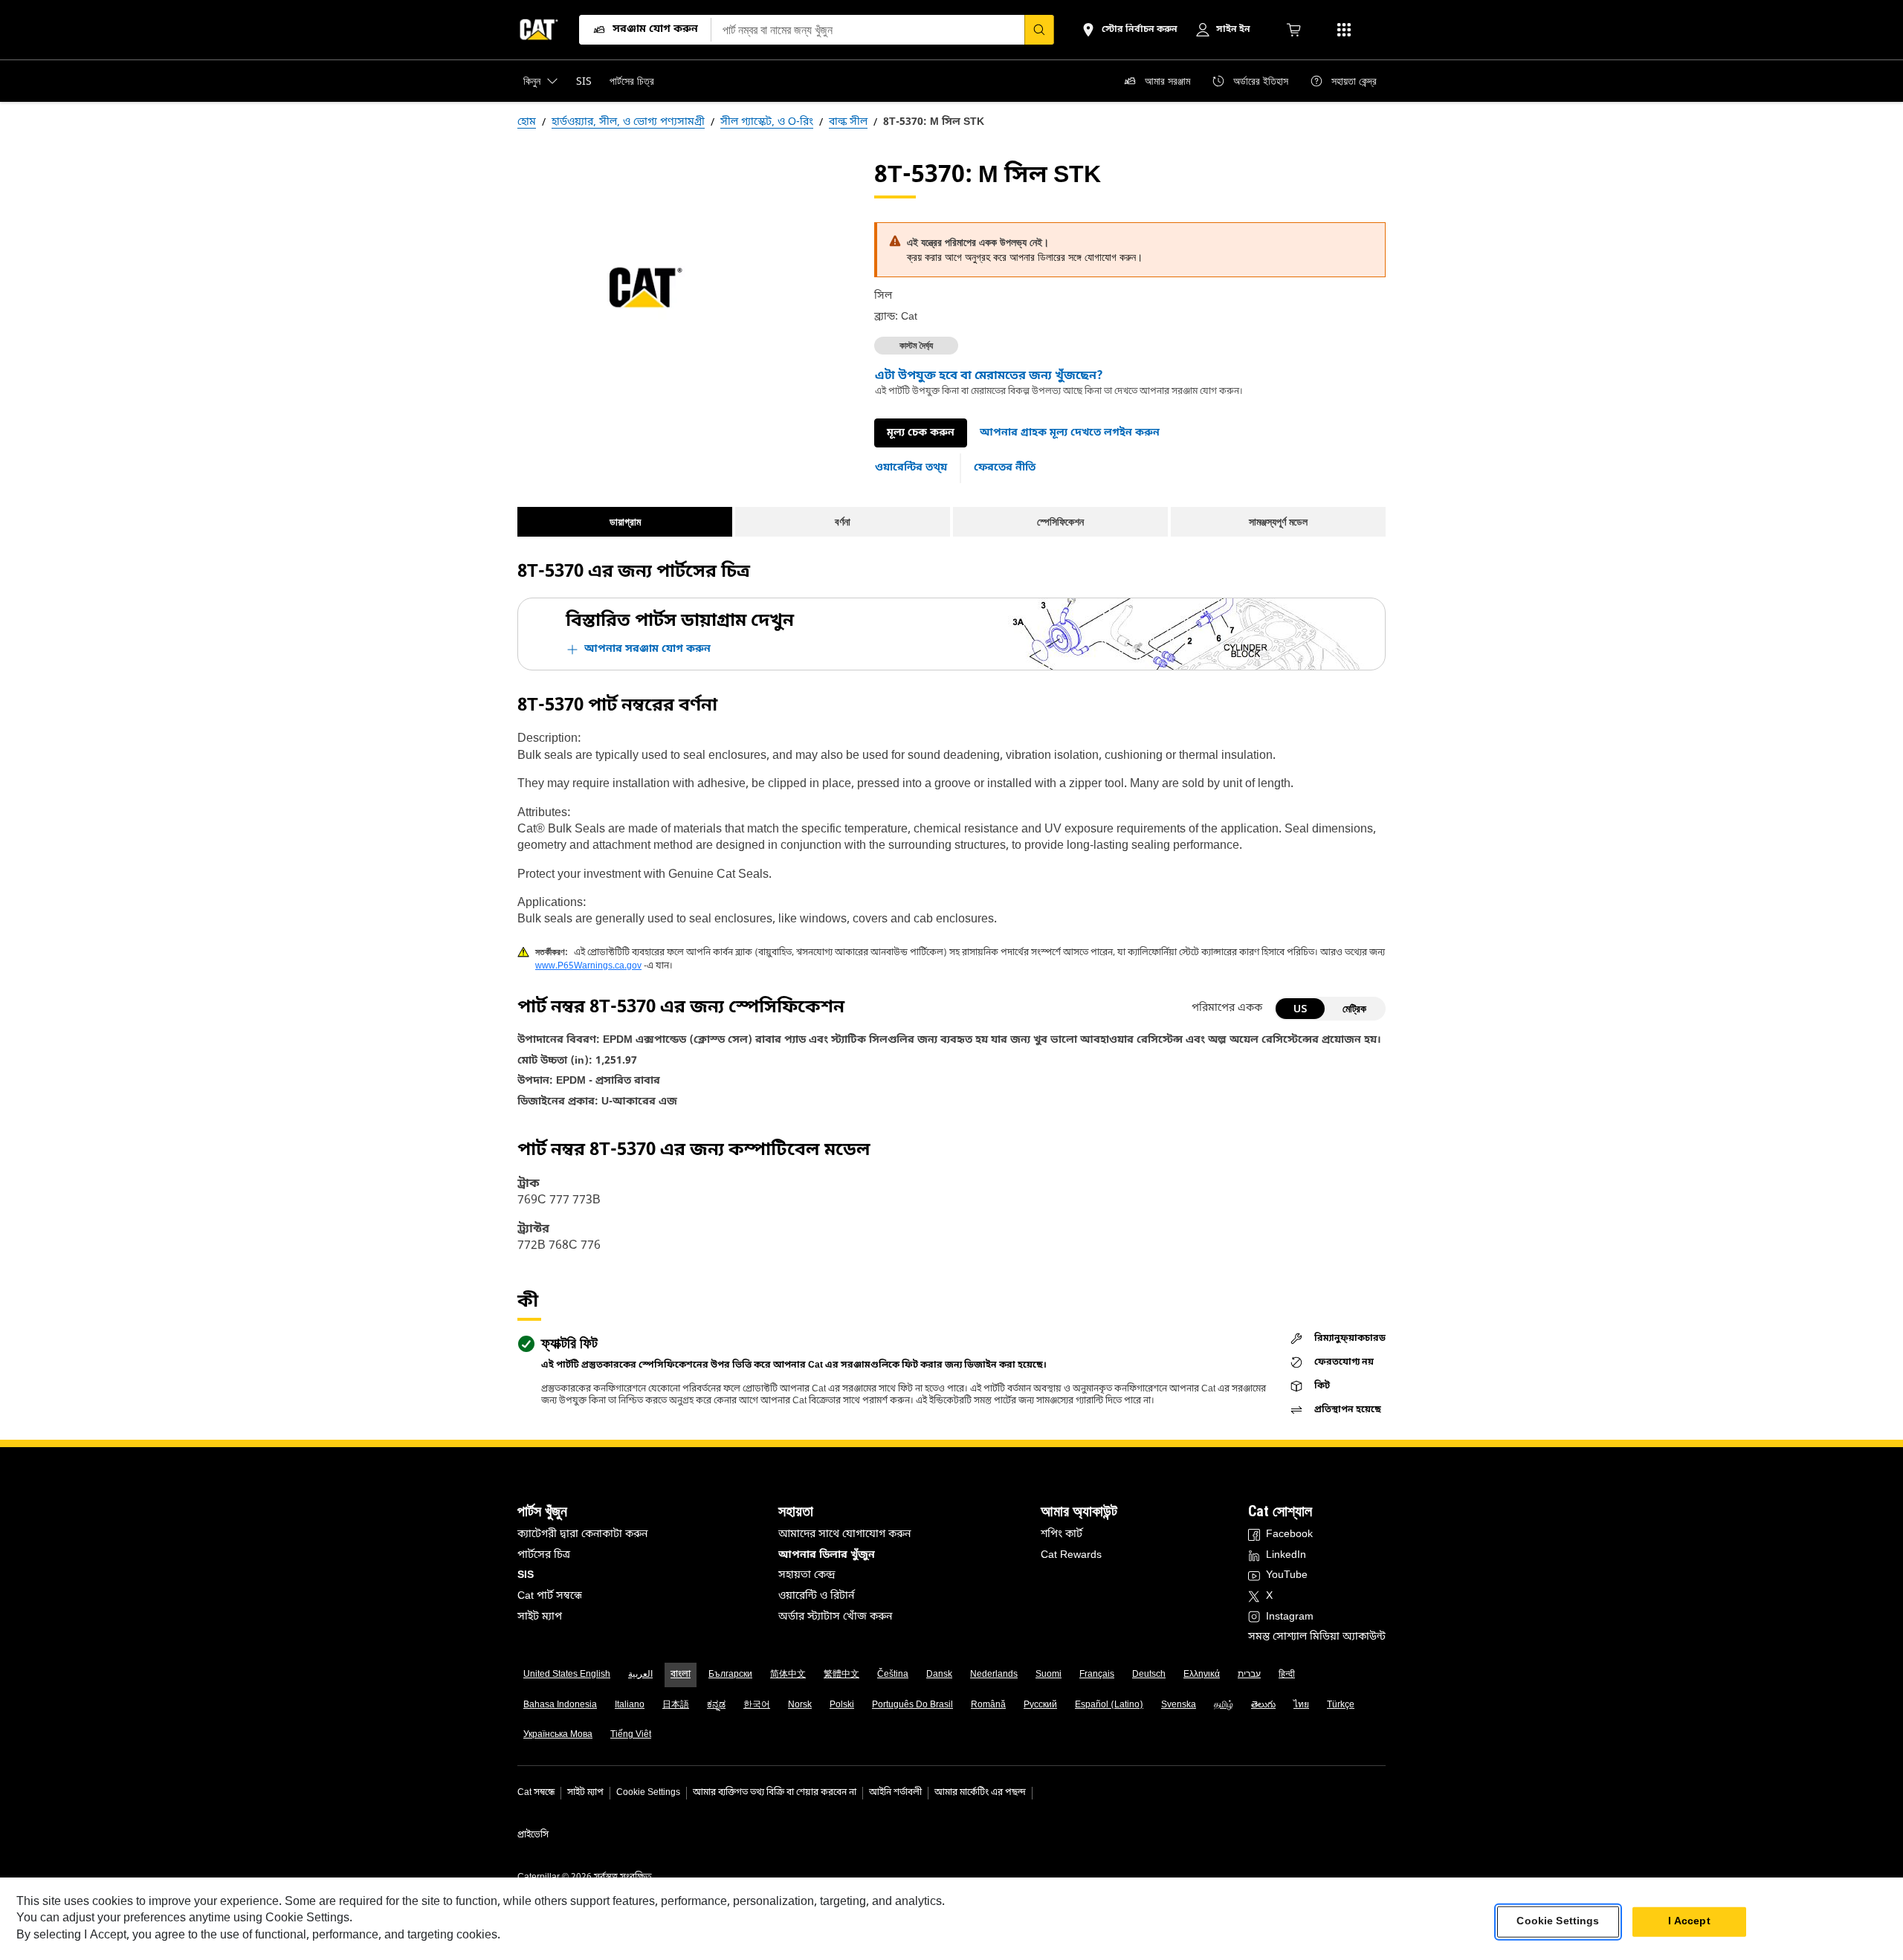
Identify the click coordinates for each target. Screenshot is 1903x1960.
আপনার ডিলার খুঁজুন (827, 1555)
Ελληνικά (1202, 1675)
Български (730, 1675)
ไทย (1301, 1705)
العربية (640, 1675)
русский (1040, 1705)
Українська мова (558, 1735)
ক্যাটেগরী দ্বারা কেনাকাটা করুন (582, 1534)
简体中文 (788, 1675)
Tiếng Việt (631, 1735)
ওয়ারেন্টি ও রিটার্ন (816, 1596)
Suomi (1049, 1675)
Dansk (939, 1675)
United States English (567, 1675)
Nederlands (994, 1675)
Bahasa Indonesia (560, 1705)
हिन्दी (1287, 1675)
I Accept (1689, 1922)
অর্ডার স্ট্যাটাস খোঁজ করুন (835, 1617)
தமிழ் (1224, 1705)
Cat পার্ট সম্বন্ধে (550, 1596)
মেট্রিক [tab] (1354, 1008)
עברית (1249, 1675)
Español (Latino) (1109, 1705)
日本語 (676, 1705)
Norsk (800, 1705)
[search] (1039, 30)
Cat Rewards (1071, 1555)
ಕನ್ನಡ (716, 1705)
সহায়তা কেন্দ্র (807, 1575)
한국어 (757, 1705)
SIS (526, 1575)
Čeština (893, 1675)
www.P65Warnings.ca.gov (588, 966)
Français (1097, 1675)
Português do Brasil (912, 1705)
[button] (1070, 433)
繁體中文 (841, 1675)
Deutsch (1149, 1675)
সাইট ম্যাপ (540, 1617)
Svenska (1179, 1705)
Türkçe (1341, 1705)
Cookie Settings (648, 1793)
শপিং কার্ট (1062, 1534)
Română (988, 1705)
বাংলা (681, 1675)
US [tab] (1300, 1008)
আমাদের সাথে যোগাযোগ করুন (844, 1534)
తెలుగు (1263, 1705)
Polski (842, 1705)
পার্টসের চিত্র (544, 1555)
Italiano (630, 1705)
